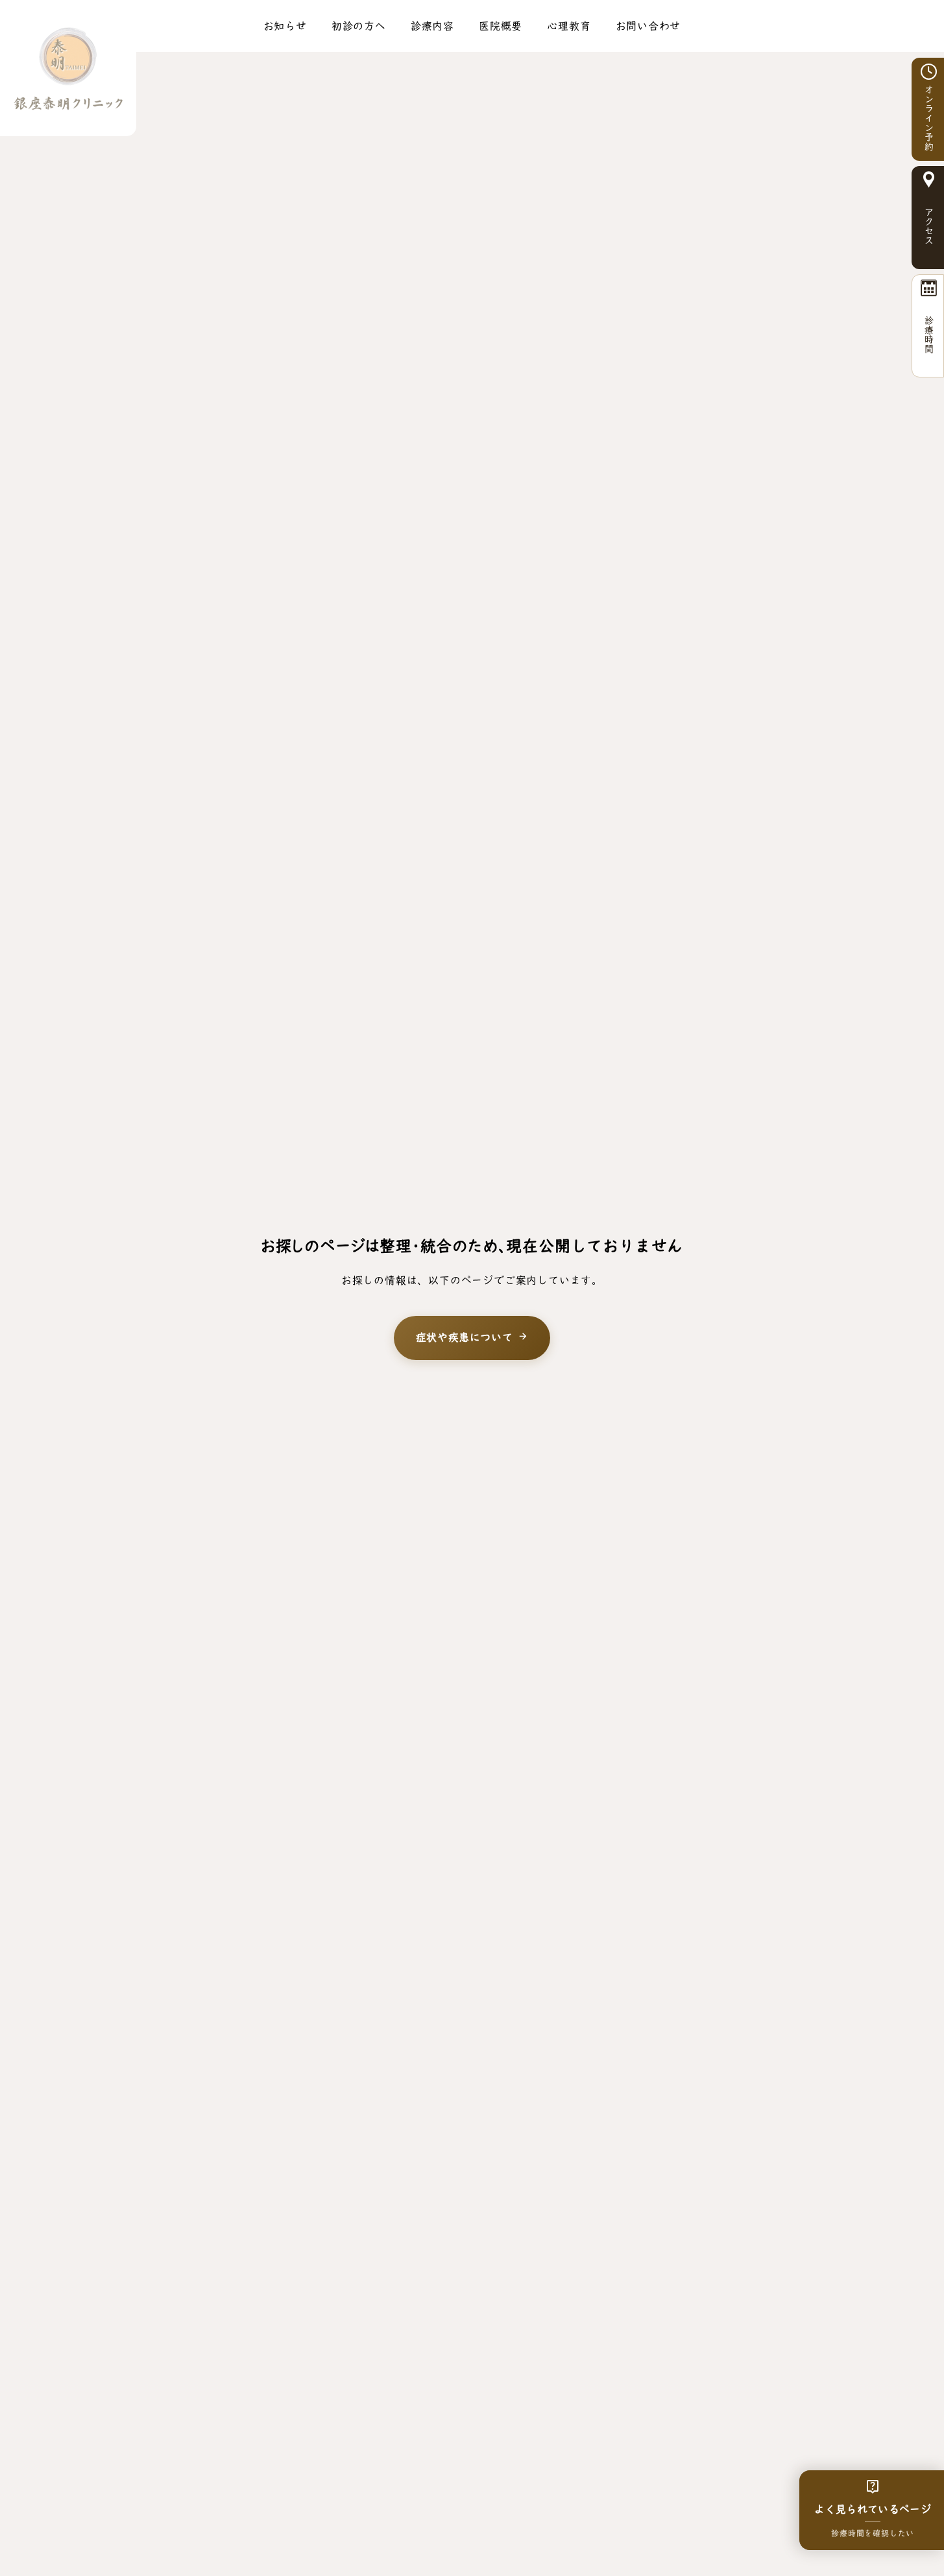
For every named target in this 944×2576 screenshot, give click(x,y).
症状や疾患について (472, 1338)
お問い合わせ (648, 26)
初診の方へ (359, 26)
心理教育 (569, 26)
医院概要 (501, 26)
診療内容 (432, 26)
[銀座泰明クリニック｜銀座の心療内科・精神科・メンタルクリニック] (68, 68)
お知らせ (285, 26)
